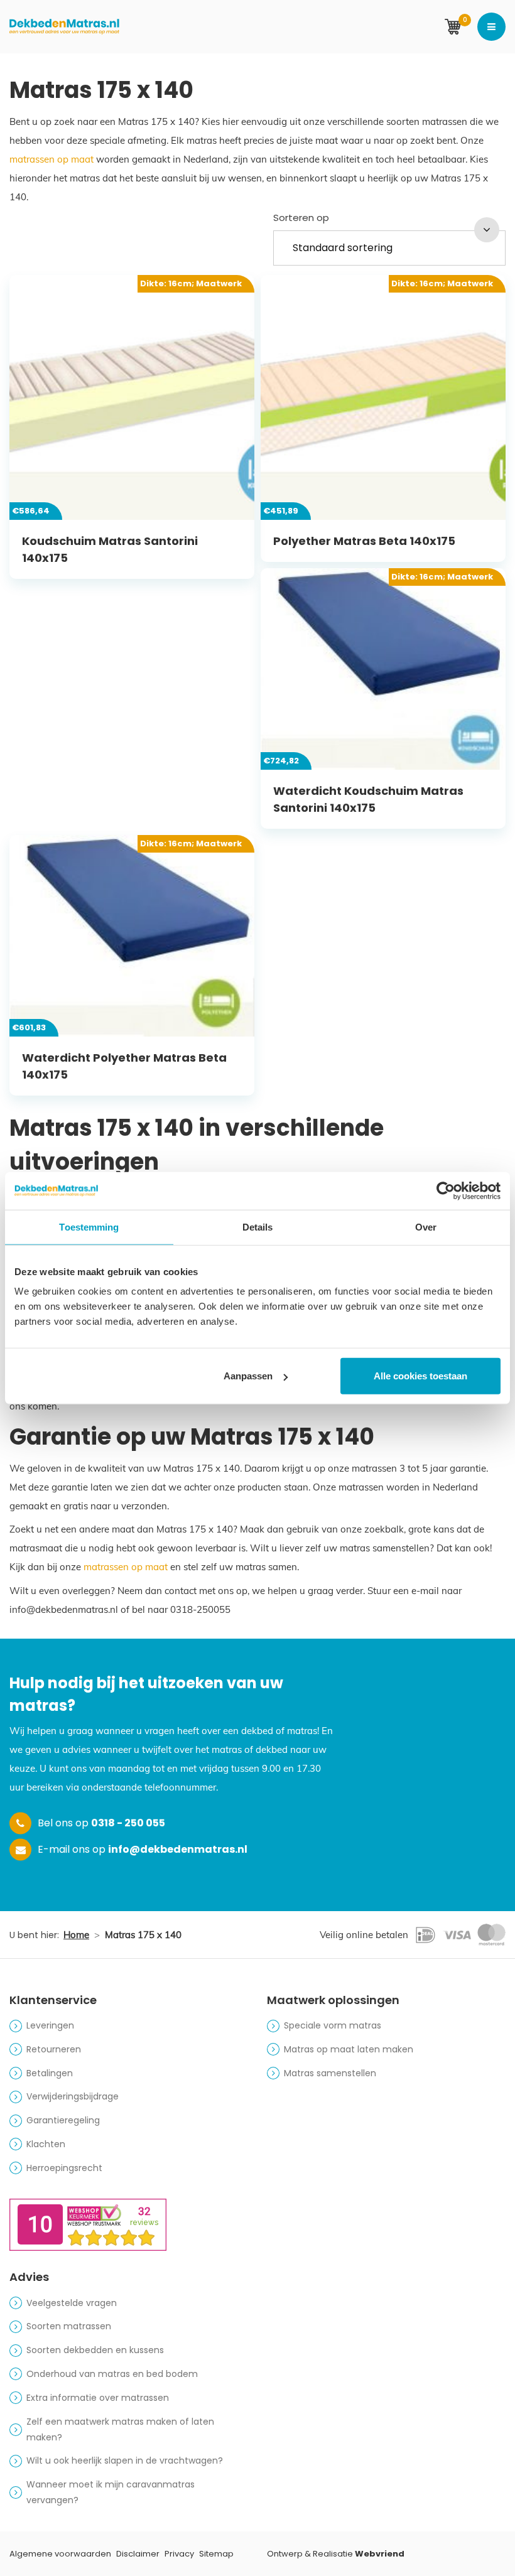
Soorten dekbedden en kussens (95, 2350)
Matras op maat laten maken (349, 2049)
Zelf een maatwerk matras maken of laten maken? (120, 2429)
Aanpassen (248, 1376)
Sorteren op (301, 218)
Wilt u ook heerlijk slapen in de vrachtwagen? (125, 2460)
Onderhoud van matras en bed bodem (112, 2374)
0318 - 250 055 (128, 1823)
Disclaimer (138, 2554)
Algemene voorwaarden (60, 2554)
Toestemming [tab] (89, 1226)
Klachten (46, 2144)
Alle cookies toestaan (420, 1376)
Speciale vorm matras (333, 2025)
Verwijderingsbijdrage (73, 2096)
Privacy (179, 2554)
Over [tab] (426, 1226)
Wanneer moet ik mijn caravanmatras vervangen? (111, 2492)
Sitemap (216, 2554)
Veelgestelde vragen (72, 2303)
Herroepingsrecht (64, 2168)
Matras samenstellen (330, 2073)
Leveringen (50, 2025)
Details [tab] (258, 1226)
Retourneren (54, 2049)
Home (76, 1935)
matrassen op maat (51, 159)
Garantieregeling (63, 2120)
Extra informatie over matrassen (98, 2398)
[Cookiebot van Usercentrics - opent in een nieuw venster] (446, 1190)
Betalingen (50, 2073)
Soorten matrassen (69, 2326)
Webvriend (380, 2554)
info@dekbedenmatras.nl (178, 1849)
